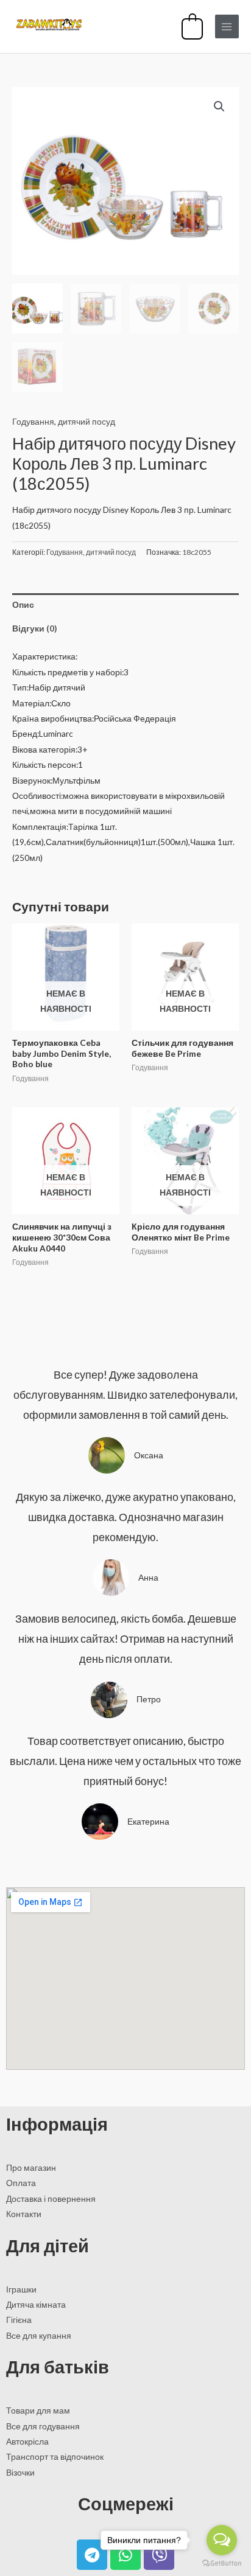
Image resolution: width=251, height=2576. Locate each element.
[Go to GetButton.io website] (222, 2564)
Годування (33, 421)
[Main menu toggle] (227, 26)
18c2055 (197, 552)
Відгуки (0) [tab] (34, 628)
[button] (219, 106)
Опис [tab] (23, 604)
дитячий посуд (87, 421)
